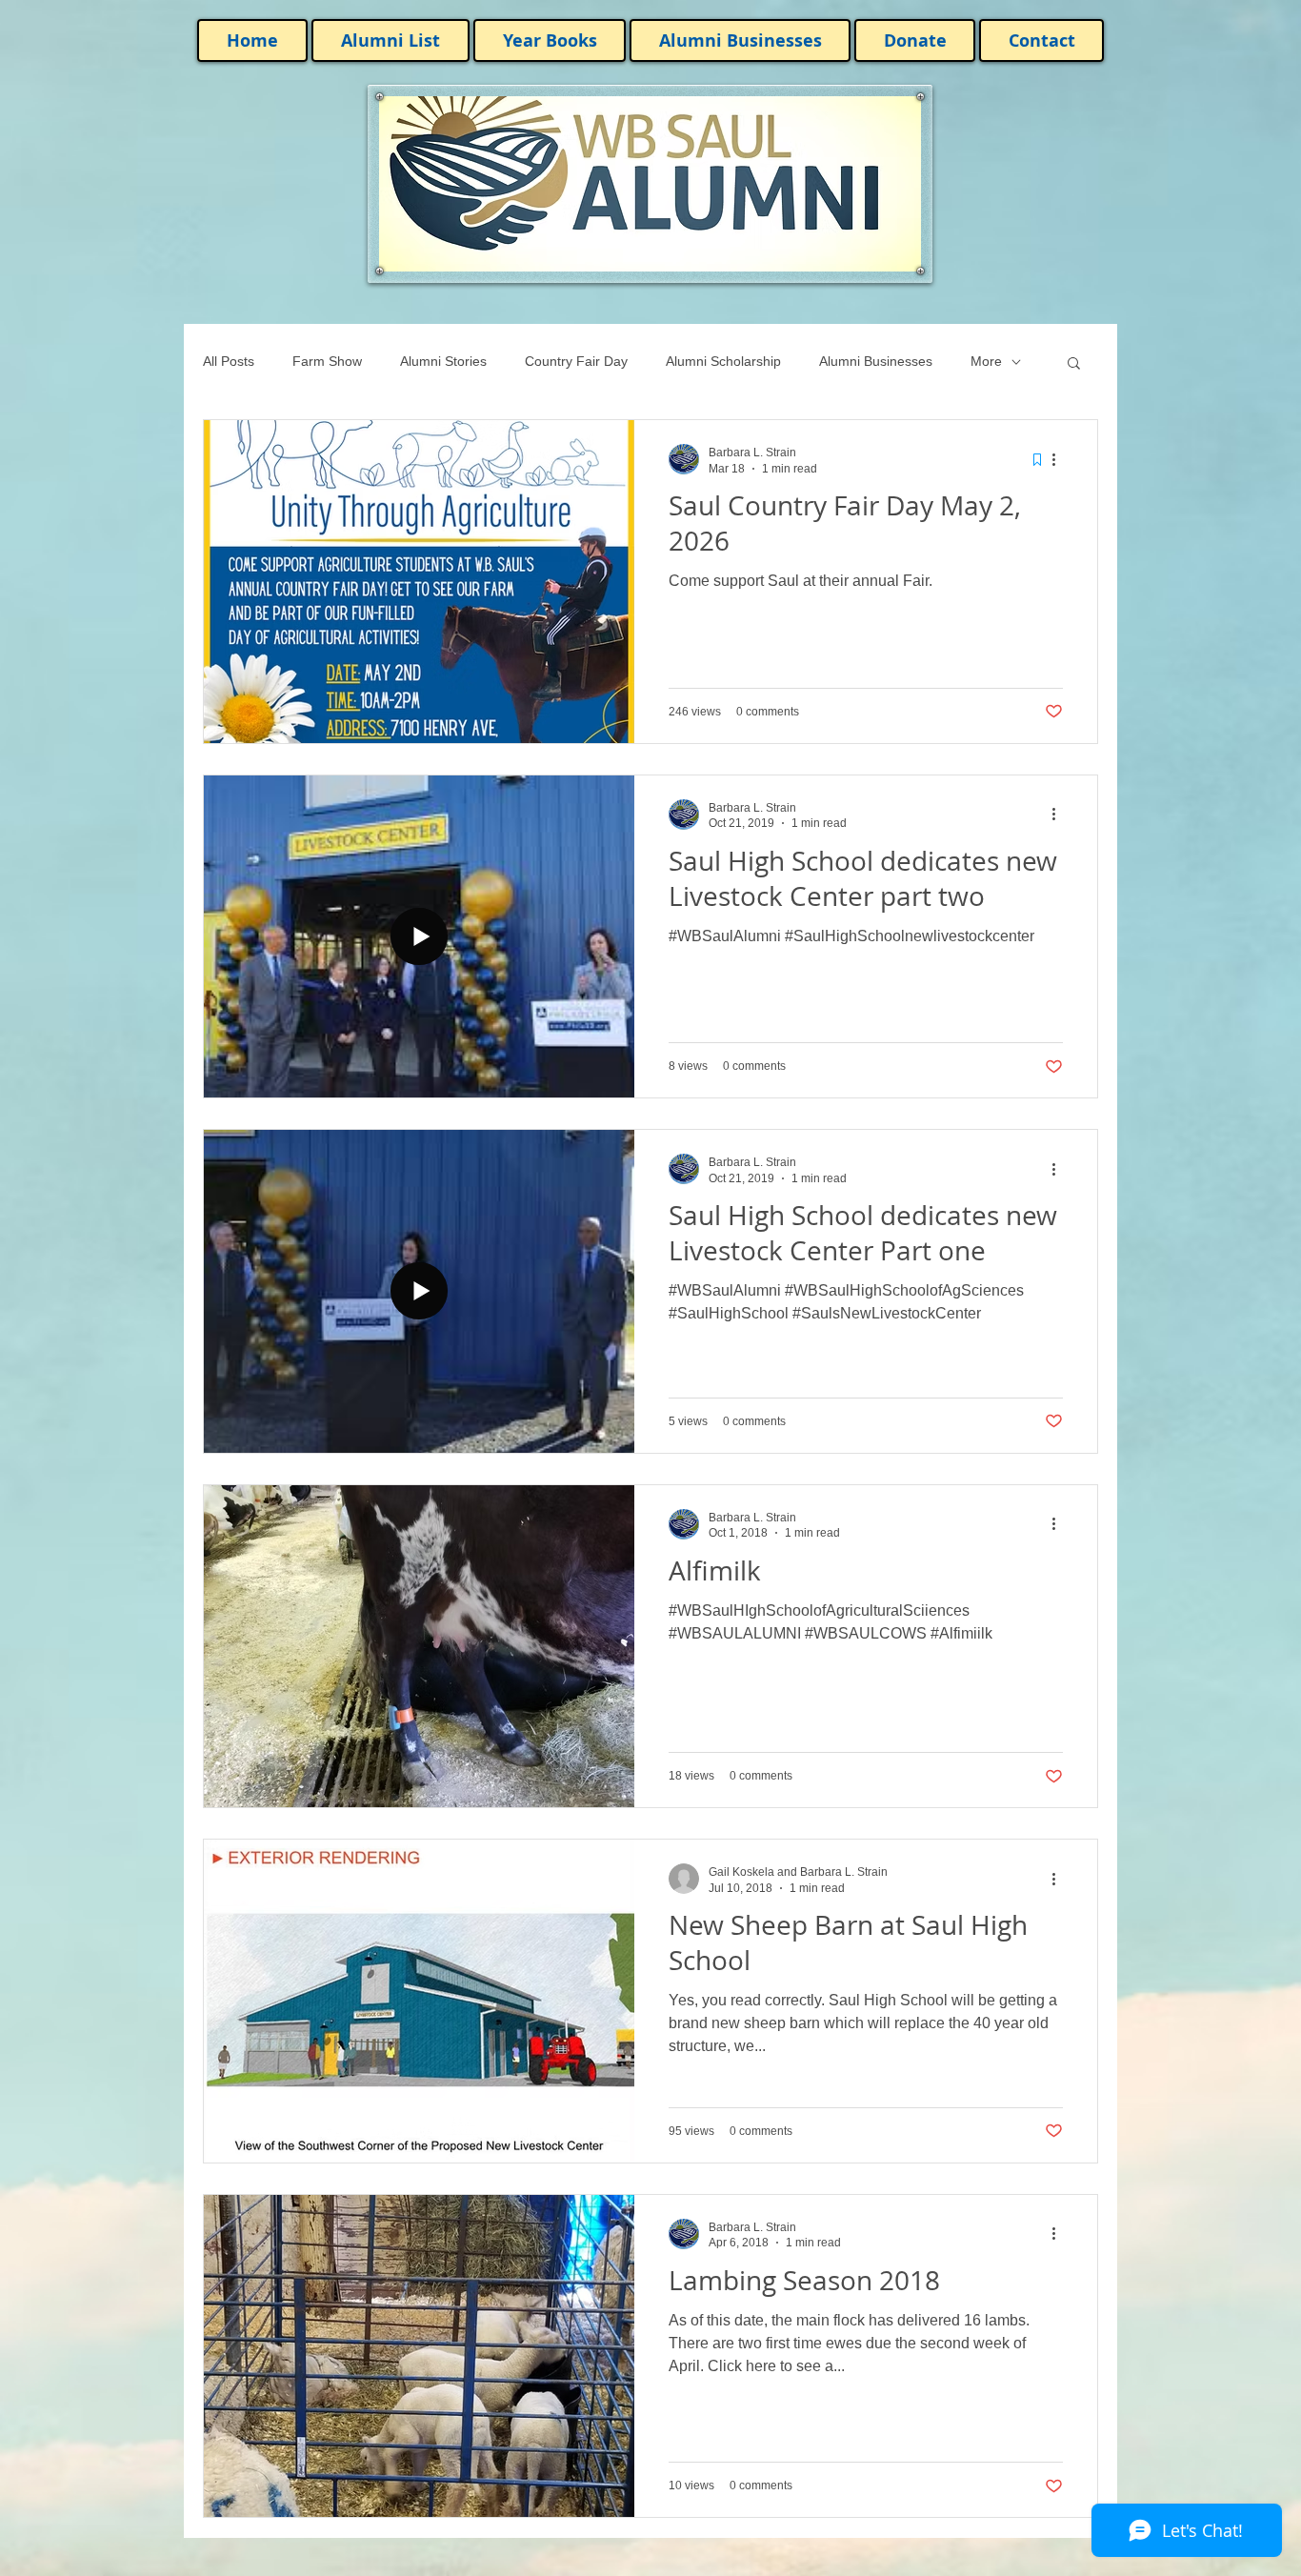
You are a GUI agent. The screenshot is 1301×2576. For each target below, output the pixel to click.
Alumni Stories (443, 361)
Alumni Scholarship (723, 361)
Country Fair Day (576, 361)
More (986, 361)
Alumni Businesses (876, 361)
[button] (1074, 364)
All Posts (229, 361)
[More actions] (1060, 459)
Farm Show (327, 361)
